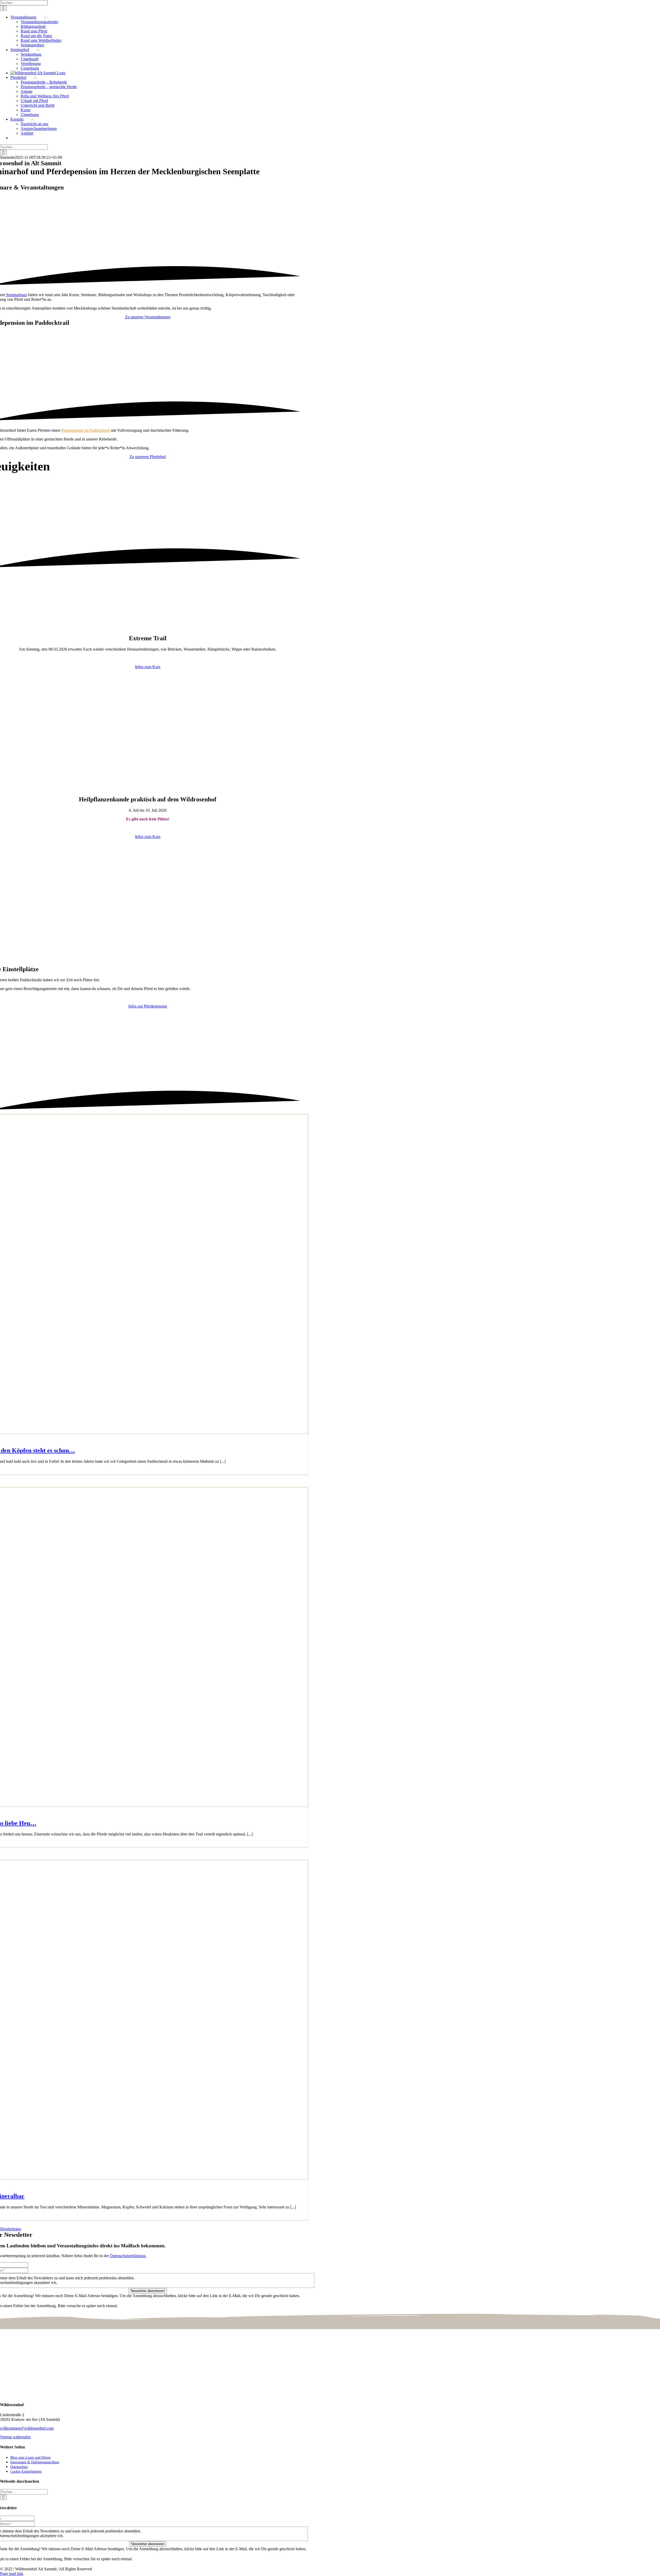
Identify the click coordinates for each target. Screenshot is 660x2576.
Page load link (12, 2574)
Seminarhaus (16, 295)
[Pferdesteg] (148, 627)
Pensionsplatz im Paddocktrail (85, 430)
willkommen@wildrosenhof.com (27, 2428)
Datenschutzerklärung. (128, 2256)
